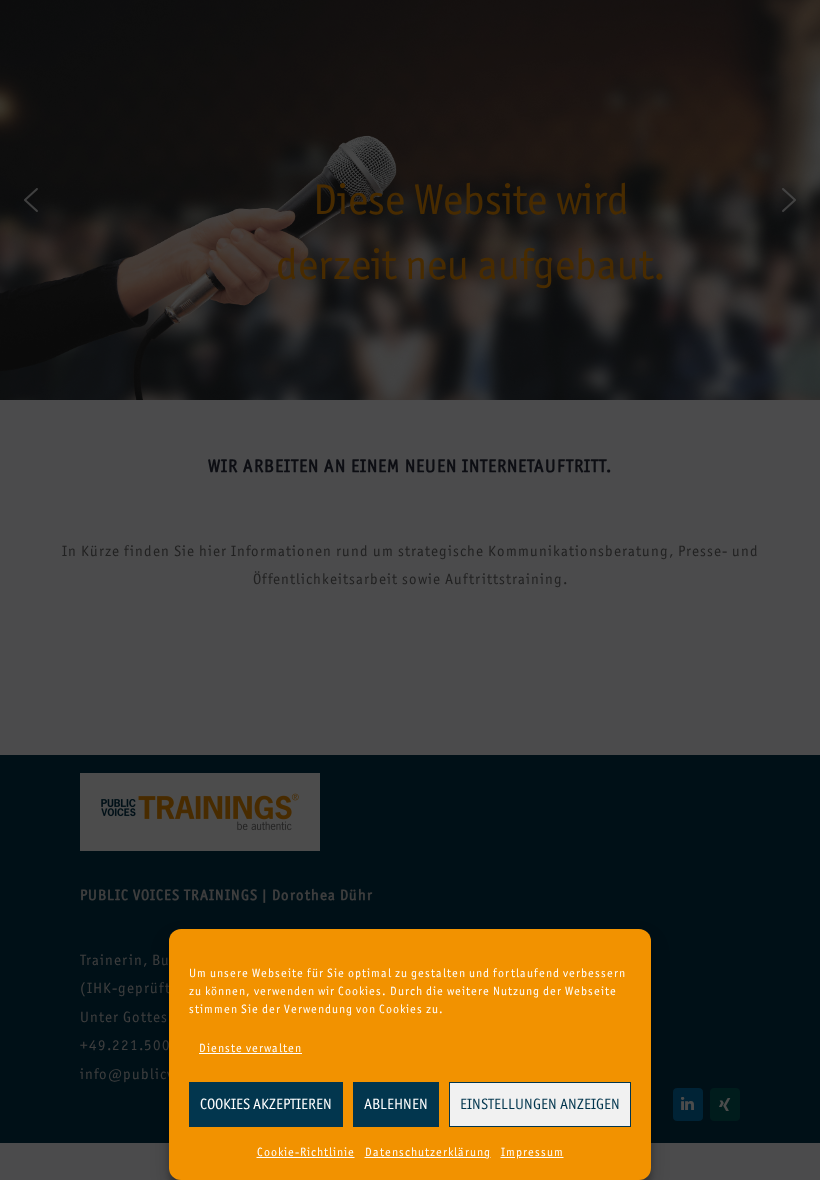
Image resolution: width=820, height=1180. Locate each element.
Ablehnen (396, 1104)
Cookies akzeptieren (266, 1104)
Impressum (532, 1152)
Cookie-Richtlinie (306, 1152)
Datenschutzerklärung (428, 1152)
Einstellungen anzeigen (540, 1104)
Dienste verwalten (250, 1048)
